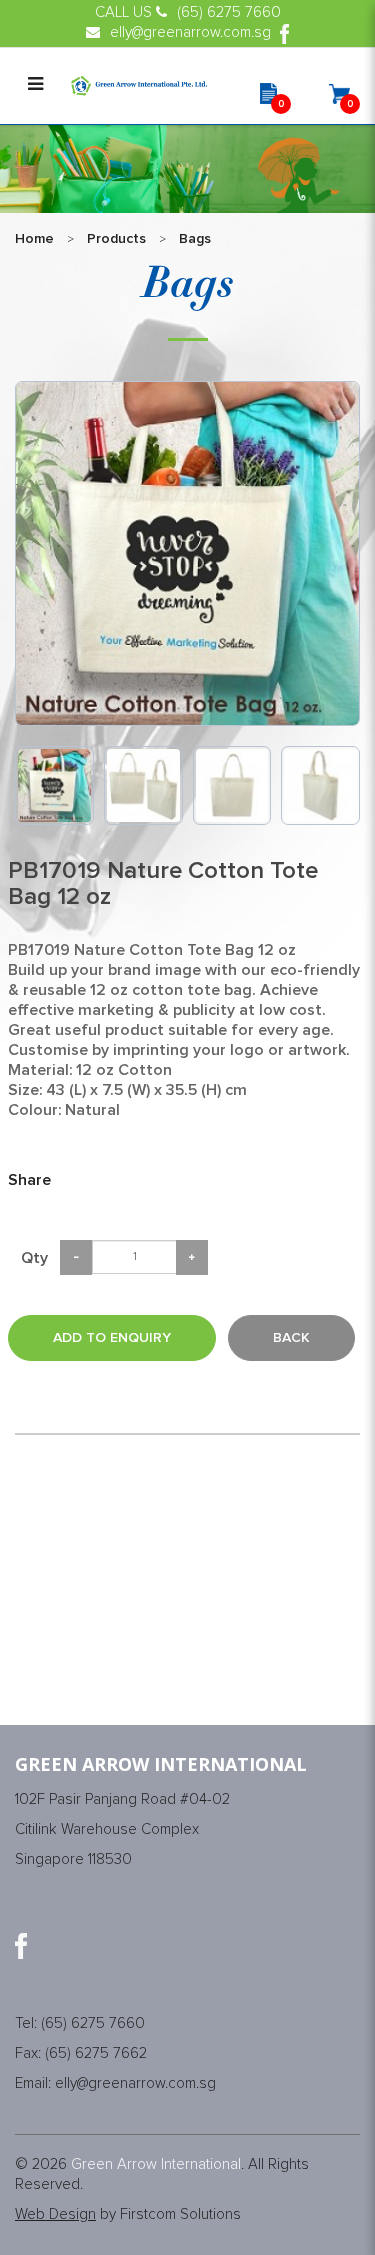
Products (116, 239)
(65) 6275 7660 (93, 2023)
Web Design (55, 2214)
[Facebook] (21, 1946)
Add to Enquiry (112, 1338)
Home (34, 239)
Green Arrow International (156, 2164)
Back (291, 1338)
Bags (195, 239)
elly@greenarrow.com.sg (135, 2083)
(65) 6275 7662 (96, 2053)
